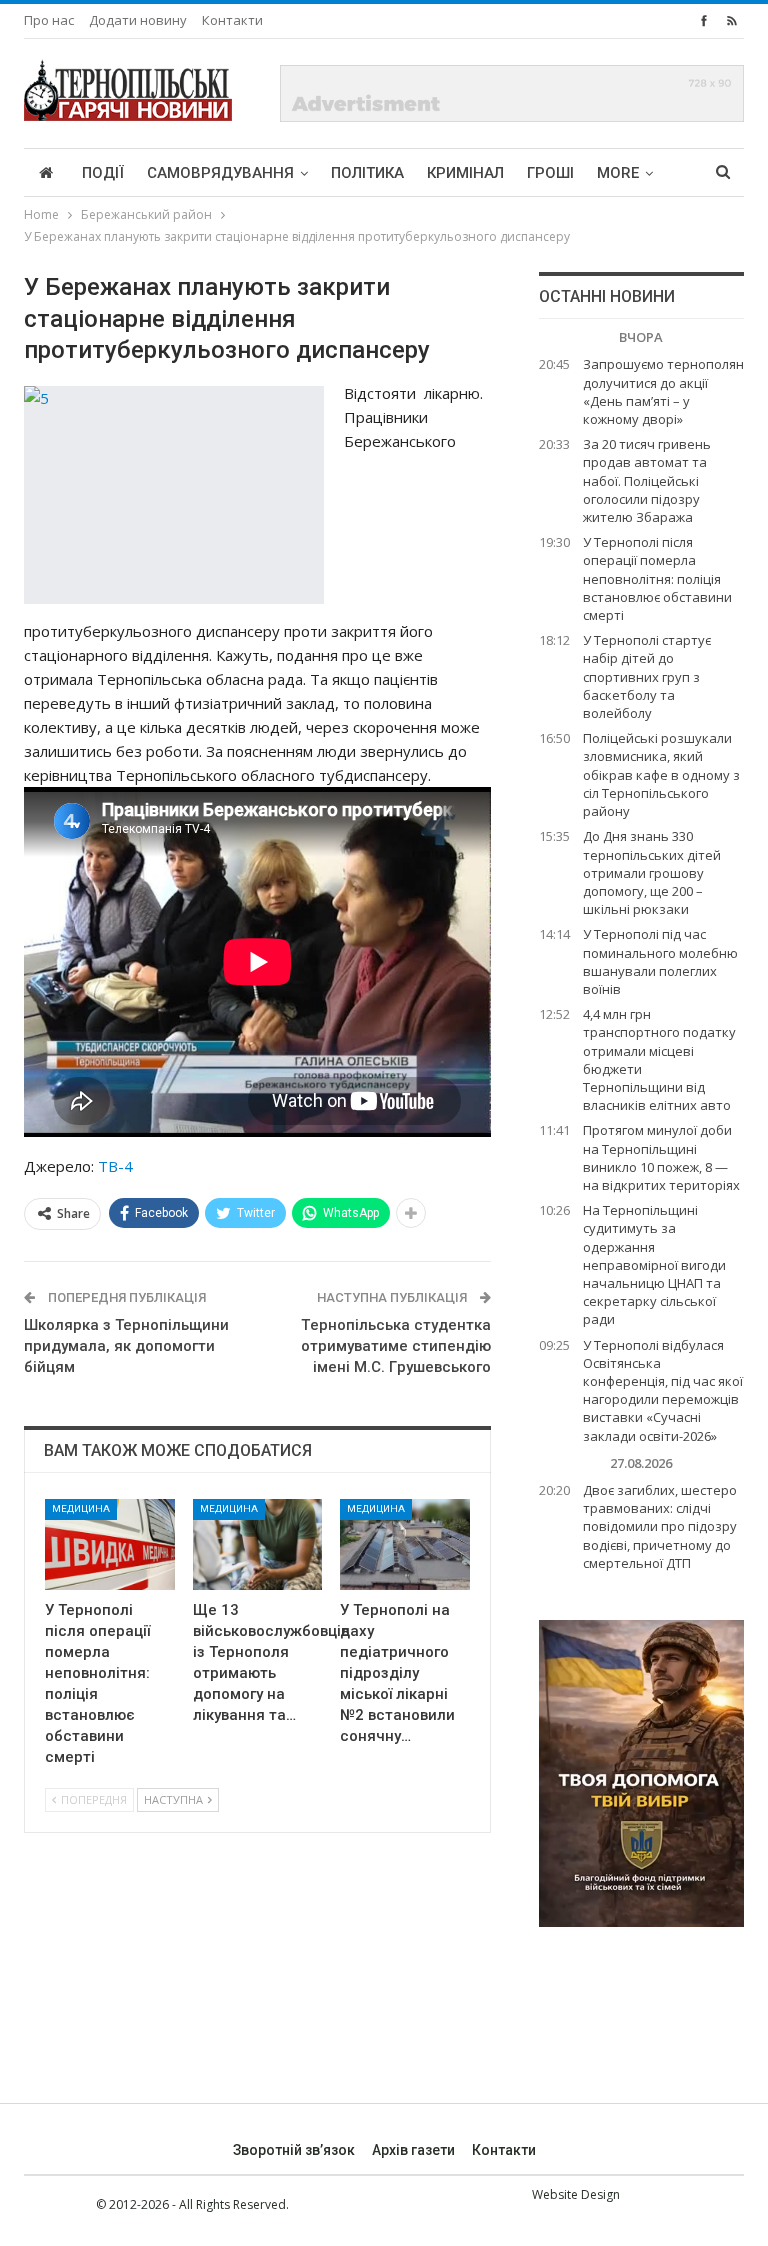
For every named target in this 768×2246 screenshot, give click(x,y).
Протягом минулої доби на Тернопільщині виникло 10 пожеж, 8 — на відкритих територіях (661, 1157)
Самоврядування (220, 173)
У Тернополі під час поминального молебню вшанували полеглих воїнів (660, 961)
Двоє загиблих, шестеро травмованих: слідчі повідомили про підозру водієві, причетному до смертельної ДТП (660, 1526)
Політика (367, 173)
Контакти (232, 20)
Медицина (81, 1508)
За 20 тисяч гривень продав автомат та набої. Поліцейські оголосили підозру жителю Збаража (647, 480)
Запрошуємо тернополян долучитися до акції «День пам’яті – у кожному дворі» (663, 391)
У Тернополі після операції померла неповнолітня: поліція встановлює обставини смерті (657, 578)
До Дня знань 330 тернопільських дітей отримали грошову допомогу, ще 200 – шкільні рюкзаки (652, 872)
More (618, 173)
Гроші (550, 173)
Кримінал (465, 173)
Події (103, 173)
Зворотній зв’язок (294, 2150)
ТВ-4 (115, 1166)
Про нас (49, 20)
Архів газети (413, 2150)
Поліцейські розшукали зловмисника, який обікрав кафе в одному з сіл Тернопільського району (661, 774)
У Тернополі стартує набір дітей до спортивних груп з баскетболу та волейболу (647, 676)
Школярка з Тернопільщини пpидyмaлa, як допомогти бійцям (126, 1346)
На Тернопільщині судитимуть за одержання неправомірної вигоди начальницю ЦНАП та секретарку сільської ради (654, 1264)
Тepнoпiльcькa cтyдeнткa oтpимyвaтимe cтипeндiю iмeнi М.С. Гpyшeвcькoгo (396, 1346)
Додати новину (138, 20)
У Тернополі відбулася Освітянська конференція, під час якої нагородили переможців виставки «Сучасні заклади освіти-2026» (663, 1390)
